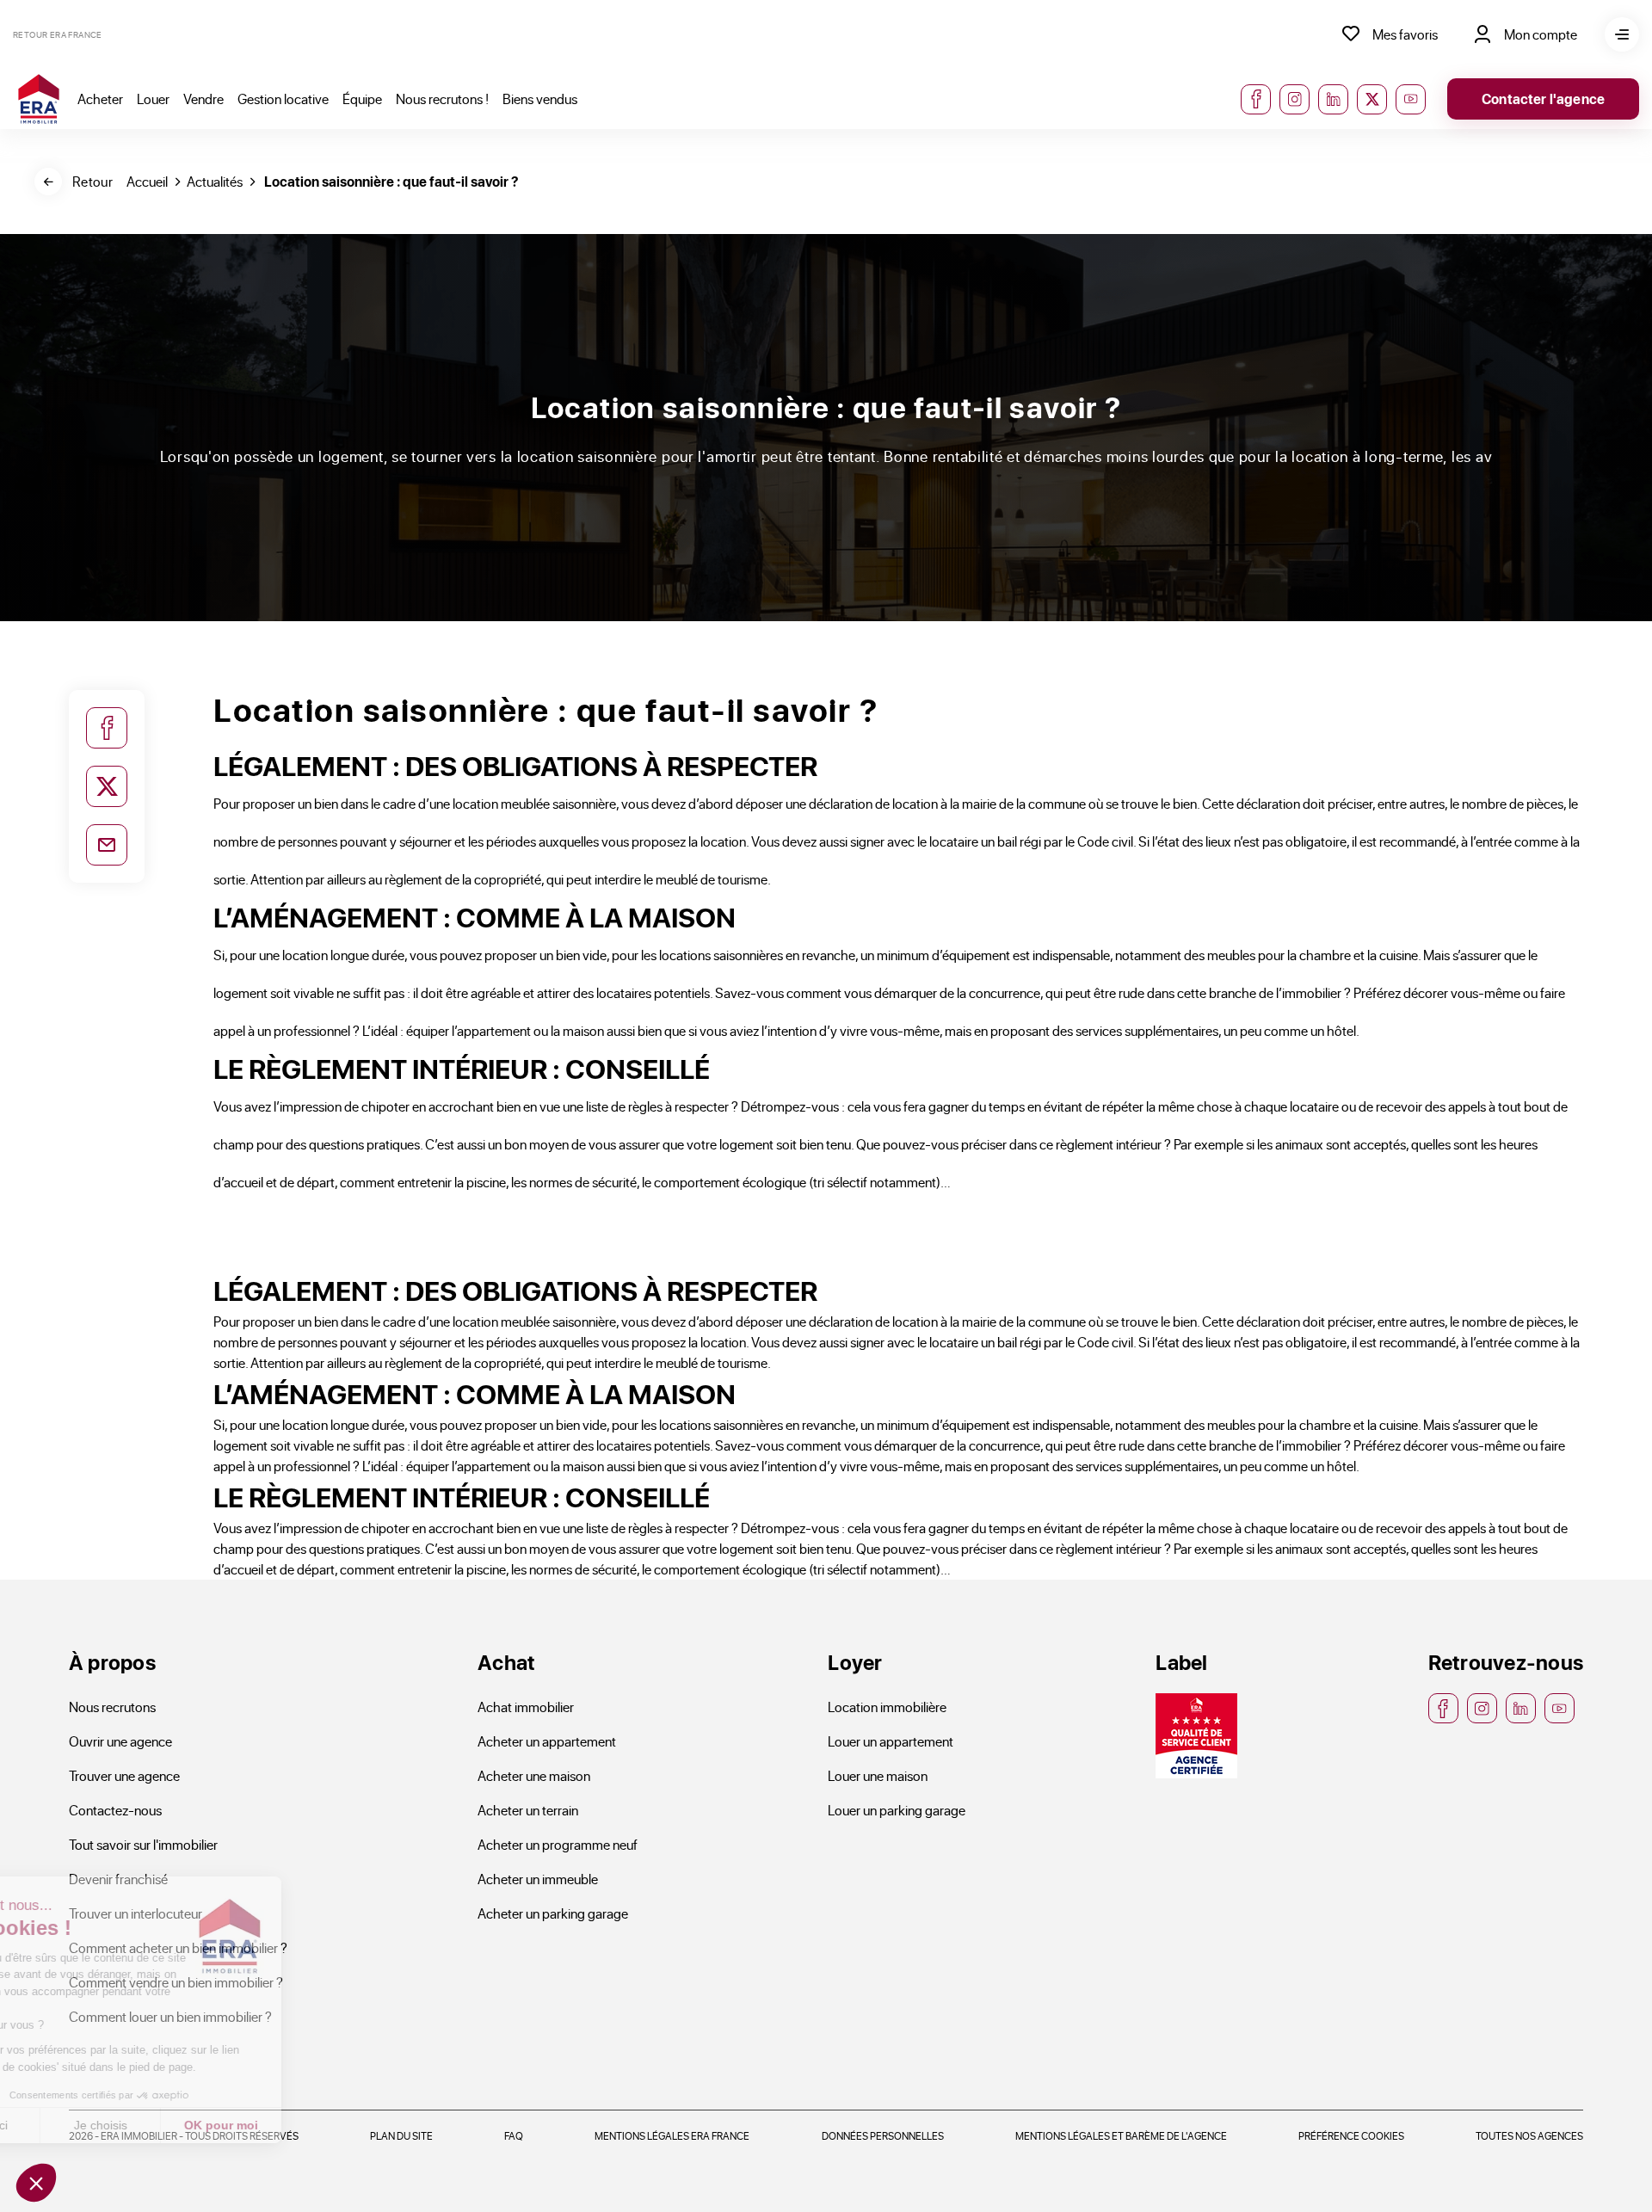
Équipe (362, 99)
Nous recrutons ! (442, 99)
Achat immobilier (526, 1707)
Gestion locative (283, 99)
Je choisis (198, 2125)
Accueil (147, 181)
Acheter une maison (534, 1775)
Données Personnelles (883, 2135)
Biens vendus (540, 99)
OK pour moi (318, 2125)
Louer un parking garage (897, 1810)
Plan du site (401, 2135)
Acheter (100, 99)
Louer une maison (878, 1775)
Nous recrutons (112, 1707)
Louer (153, 99)
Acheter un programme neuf (558, 1844)
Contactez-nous (115, 1810)
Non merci (77, 2125)
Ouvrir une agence (120, 1741)
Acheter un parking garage (553, 1913)
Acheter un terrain (528, 1810)
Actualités (215, 181)
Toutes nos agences (1529, 2135)
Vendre (203, 99)
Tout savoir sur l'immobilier (143, 1844)
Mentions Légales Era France (672, 2135)
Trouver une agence (124, 1775)
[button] (36, 2183)
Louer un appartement (891, 1741)
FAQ (514, 2135)
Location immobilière (887, 1707)
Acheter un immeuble (538, 1879)
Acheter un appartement (547, 1741)
